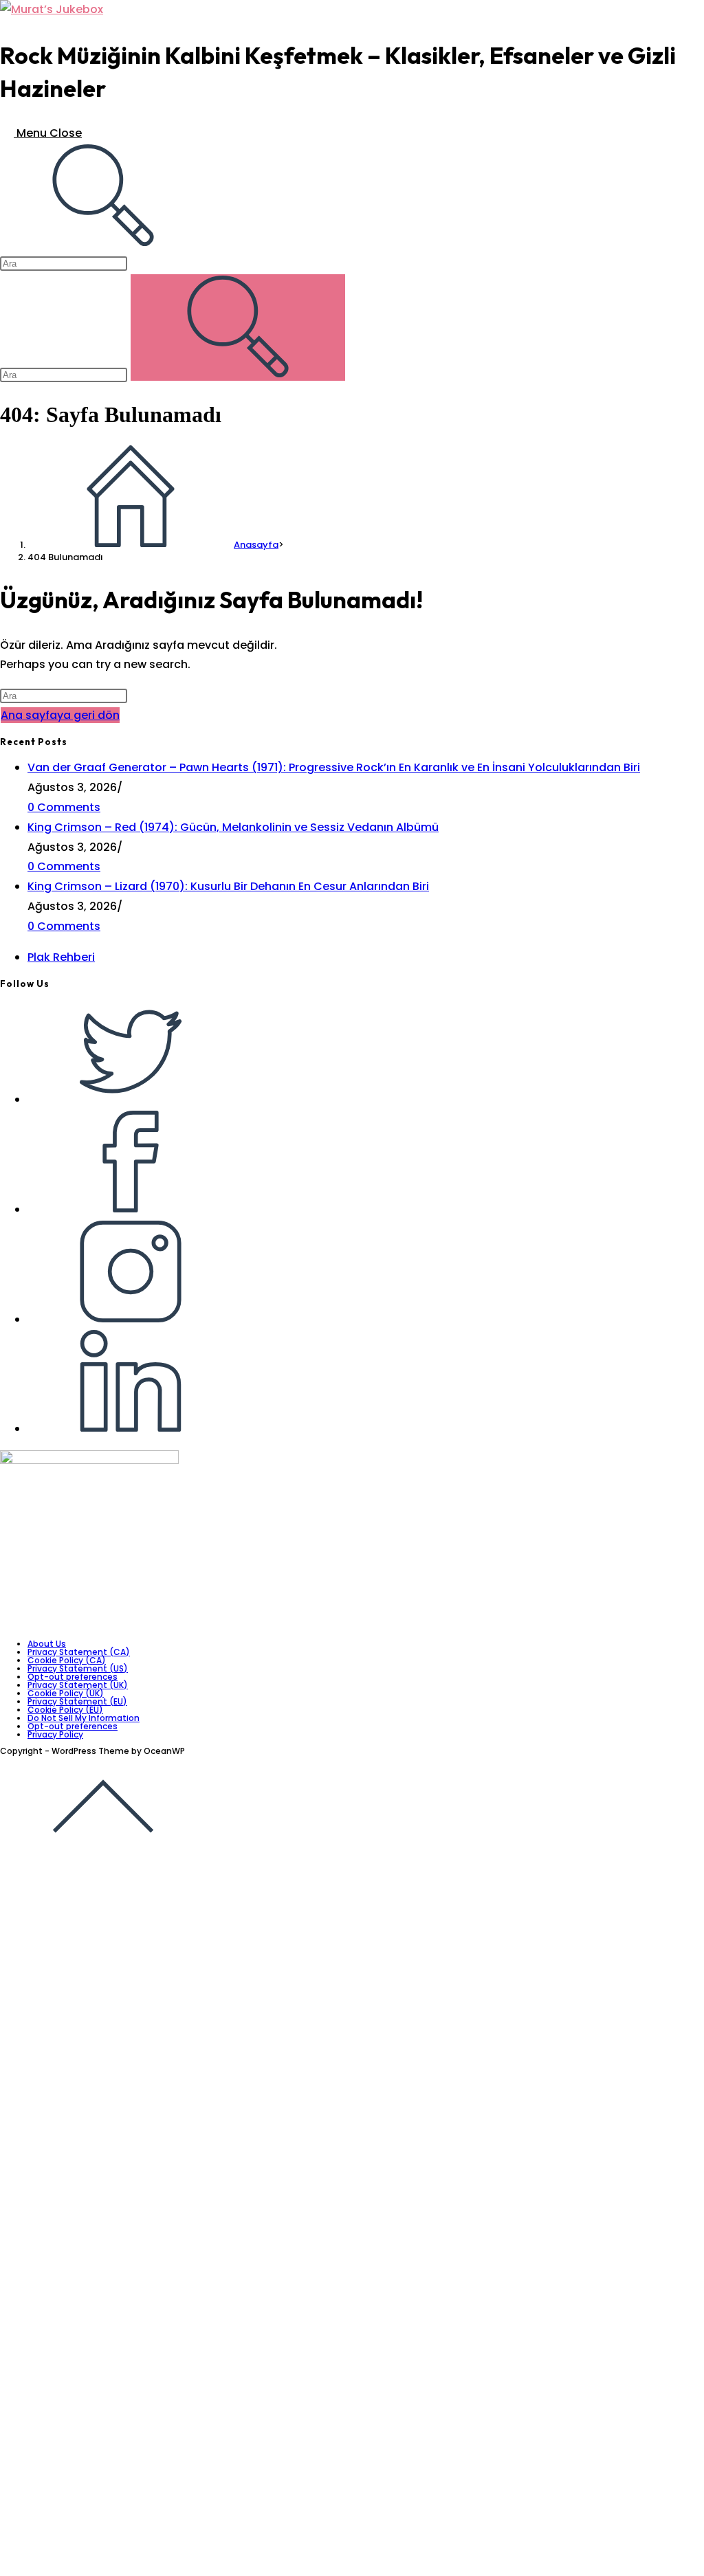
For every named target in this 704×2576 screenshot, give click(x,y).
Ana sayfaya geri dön (60, 715)
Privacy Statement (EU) (77, 1701)
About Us (47, 1644)
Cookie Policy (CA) (67, 1660)
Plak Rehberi (61, 957)
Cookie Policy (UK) (66, 1693)
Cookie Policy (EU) (65, 1710)
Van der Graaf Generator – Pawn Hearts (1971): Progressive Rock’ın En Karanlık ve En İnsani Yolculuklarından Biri (334, 767)
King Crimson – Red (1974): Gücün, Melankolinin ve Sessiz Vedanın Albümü (233, 827)
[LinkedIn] (131, 1429)
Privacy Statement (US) (78, 1668)
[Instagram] (131, 1319)
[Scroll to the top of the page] (103, 1855)
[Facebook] (131, 1209)
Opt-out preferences (73, 1677)
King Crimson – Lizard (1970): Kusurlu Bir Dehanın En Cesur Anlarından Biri (228, 886)
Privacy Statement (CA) (79, 1652)
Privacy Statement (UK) (78, 1685)
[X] (131, 1099)
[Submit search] (238, 327)
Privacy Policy (55, 1734)
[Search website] (103, 243)
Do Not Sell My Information (84, 1718)
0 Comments (64, 807)
